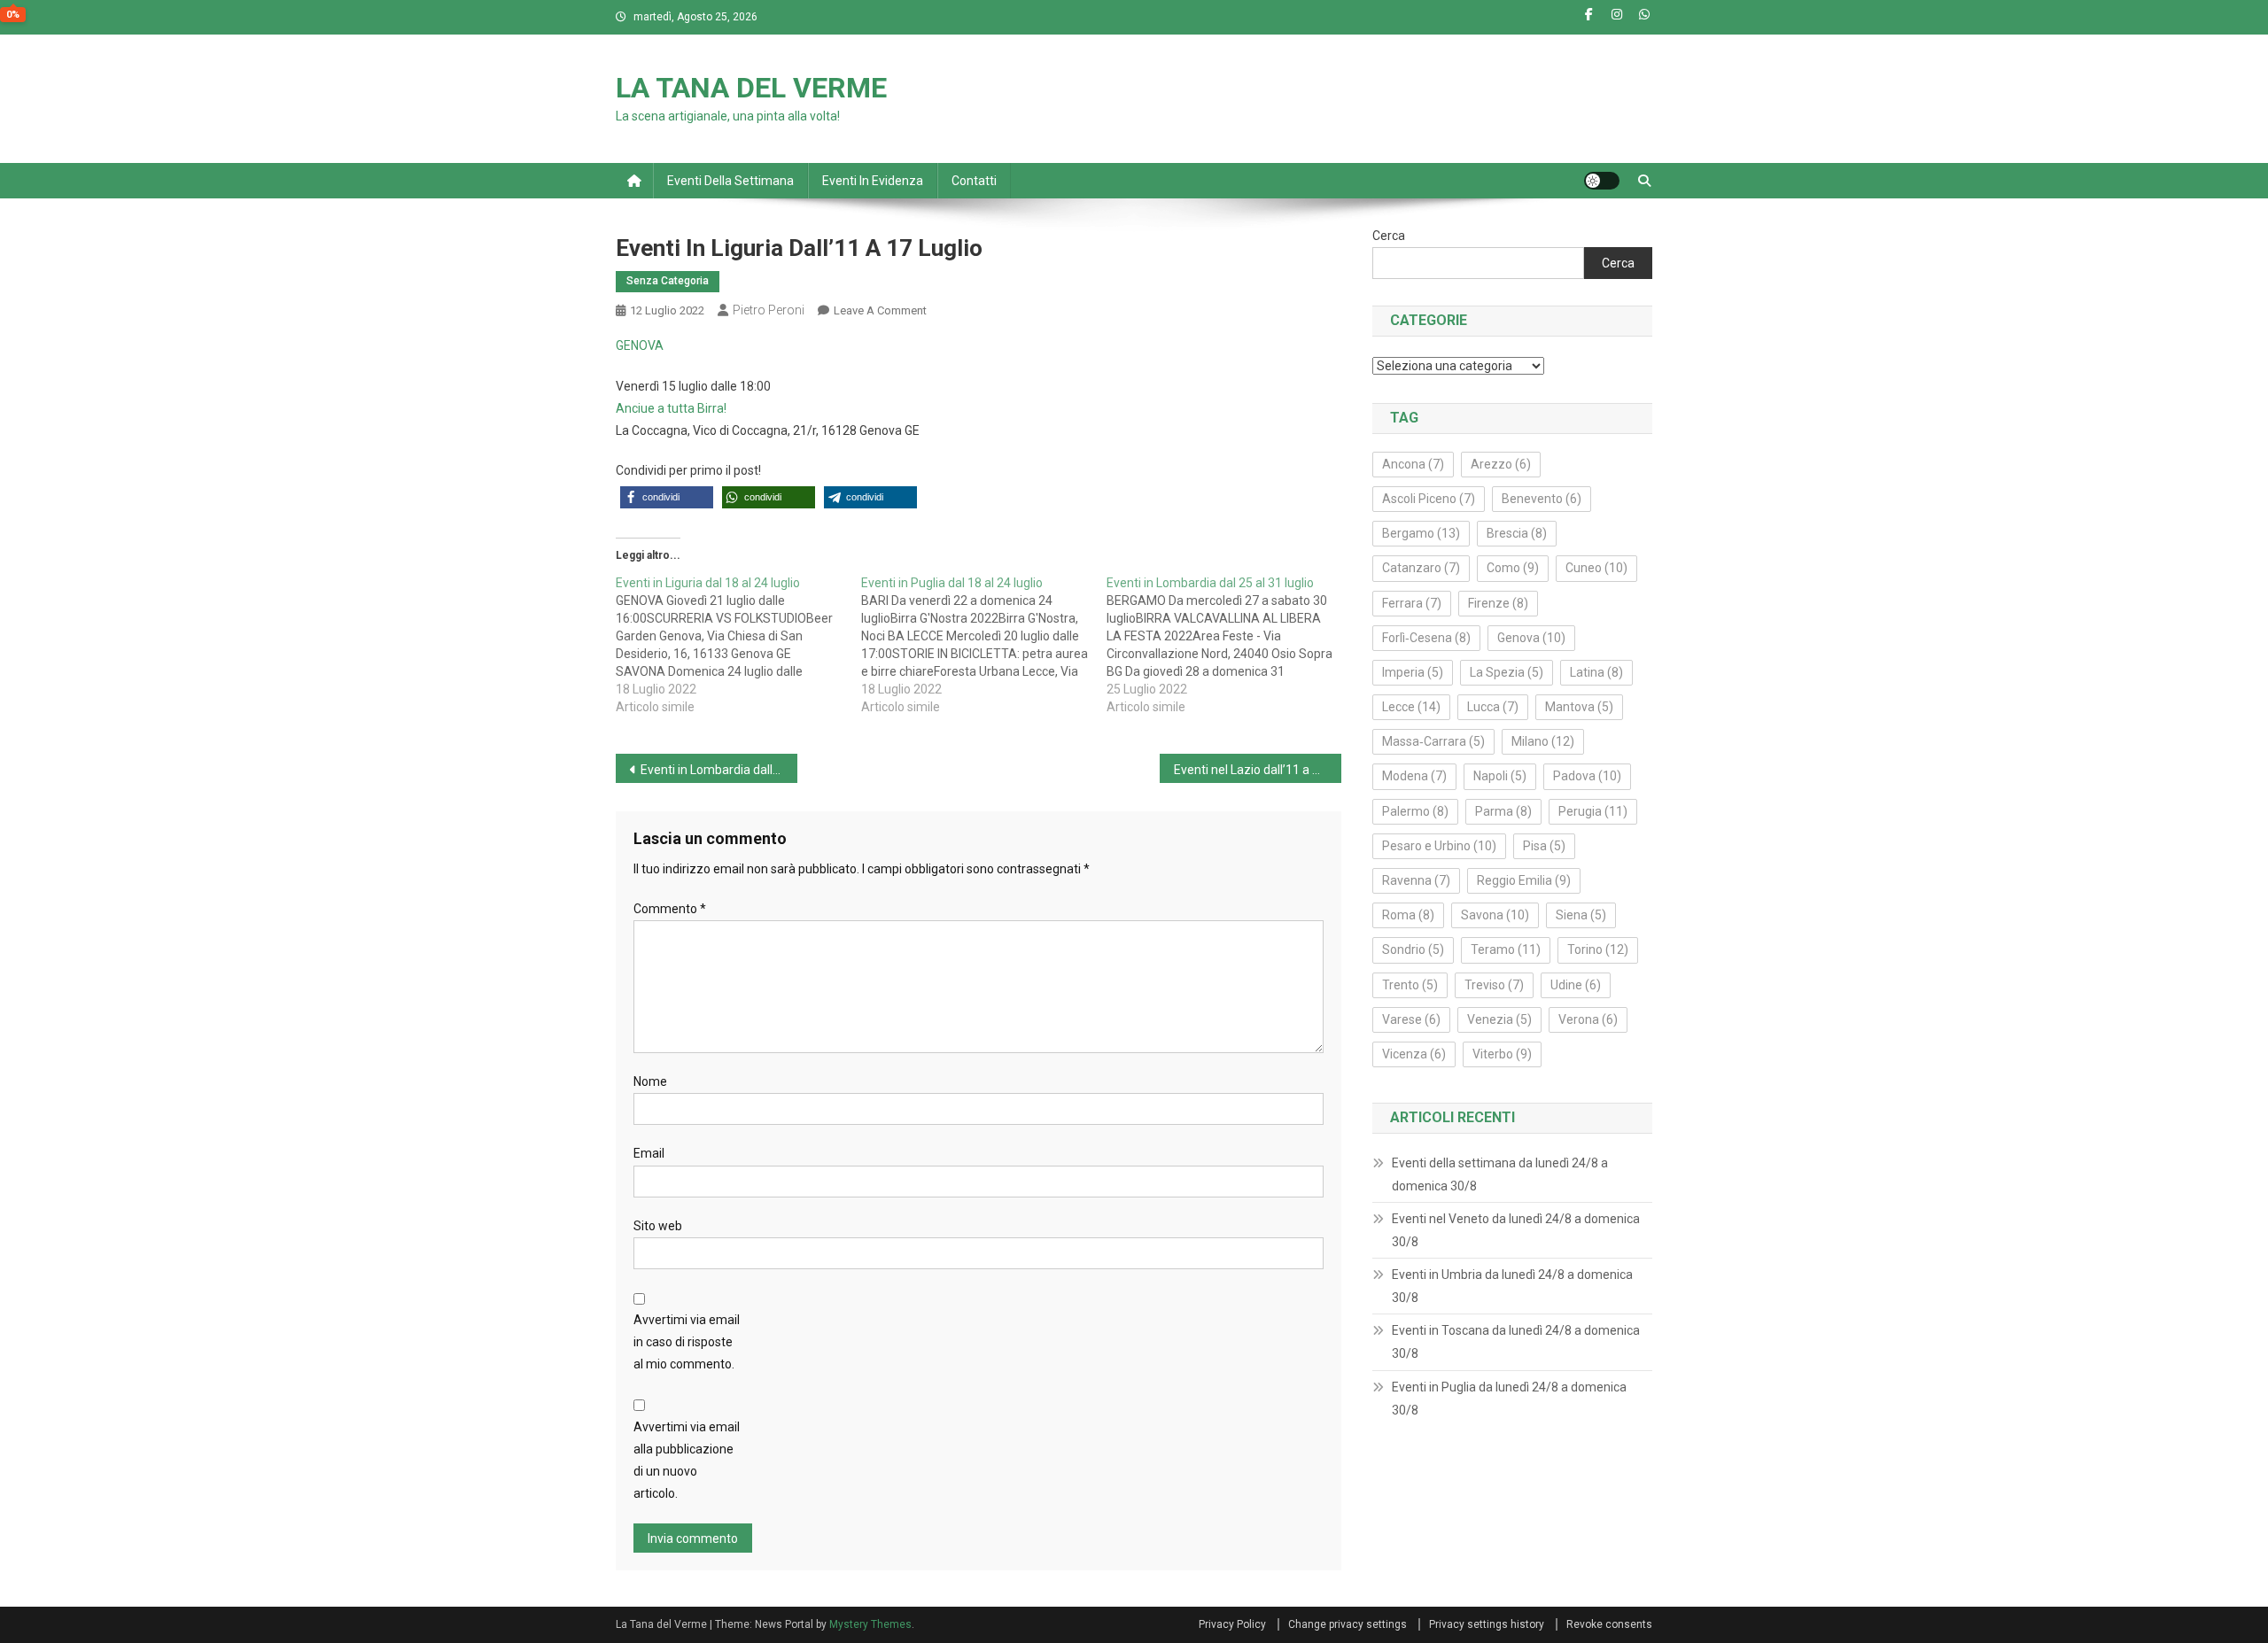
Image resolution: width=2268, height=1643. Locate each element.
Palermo (1415, 811)
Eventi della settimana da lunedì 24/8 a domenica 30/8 (1500, 1174)
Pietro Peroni (769, 310)
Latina (1596, 672)
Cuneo (1596, 568)
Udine (1576, 985)
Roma (1408, 915)
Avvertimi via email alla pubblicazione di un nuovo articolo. (687, 1461)
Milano (1543, 741)
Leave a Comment (880, 310)
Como (1513, 568)
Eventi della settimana (730, 181)
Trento (1410, 985)
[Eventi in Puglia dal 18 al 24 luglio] (984, 645)
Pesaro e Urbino (1439, 846)
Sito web (658, 1226)
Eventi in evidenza (873, 181)
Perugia (1593, 811)
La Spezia (1507, 672)
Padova (1587, 776)
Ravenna (1416, 880)
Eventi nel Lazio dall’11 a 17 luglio (1258, 770)
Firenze (1498, 603)
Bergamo (1421, 533)
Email (649, 1153)
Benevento (1542, 499)
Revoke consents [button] (1609, 1624)
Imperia (1413, 672)
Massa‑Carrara (1433, 741)
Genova (1531, 638)
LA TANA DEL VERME (751, 88)
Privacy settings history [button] (1487, 1624)
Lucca (1493, 707)
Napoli (1500, 776)
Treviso (1494, 985)
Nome (650, 1081)
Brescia (1517, 533)
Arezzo (1501, 464)
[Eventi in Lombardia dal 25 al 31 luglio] (1229, 645)
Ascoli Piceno (1429, 499)
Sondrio (1413, 949)
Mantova (1579, 707)
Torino (1598, 949)
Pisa (1544, 846)
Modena (1414, 776)
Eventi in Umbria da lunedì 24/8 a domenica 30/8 (1512, 1286)
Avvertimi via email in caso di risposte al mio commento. (687, 1342)
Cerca (1389, 236)
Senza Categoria (668, 281)
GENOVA (640, 345)
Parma (1503, 811)
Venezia (1499, 1019)
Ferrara (1412, 603)
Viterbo (1502, 1054)
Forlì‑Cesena (1426, 638)
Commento (670, 909)
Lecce (1411, 707)
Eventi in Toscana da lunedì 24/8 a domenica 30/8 (1516, 1342)
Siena (1581, 915)
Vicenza (1414, 1054)
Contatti (974, 181)
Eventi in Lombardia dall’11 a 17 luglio (719, 770)
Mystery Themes (870, 1624)
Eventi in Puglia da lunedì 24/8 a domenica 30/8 (1509, 1399)
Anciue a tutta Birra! (671, 408)
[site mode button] (1602, 181)
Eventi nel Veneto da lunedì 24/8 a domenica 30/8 (1516, 1230)
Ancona (1413, 464)
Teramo (1506, 949)
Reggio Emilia (1524, 880)
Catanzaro (1421, 568)
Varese (1411, 1019)
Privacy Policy (1232, 1624)
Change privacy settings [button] (1348, 1624)
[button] (667, 497)
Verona (1588, 1019)
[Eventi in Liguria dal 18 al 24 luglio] (738, 645)
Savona (1495, 915)
